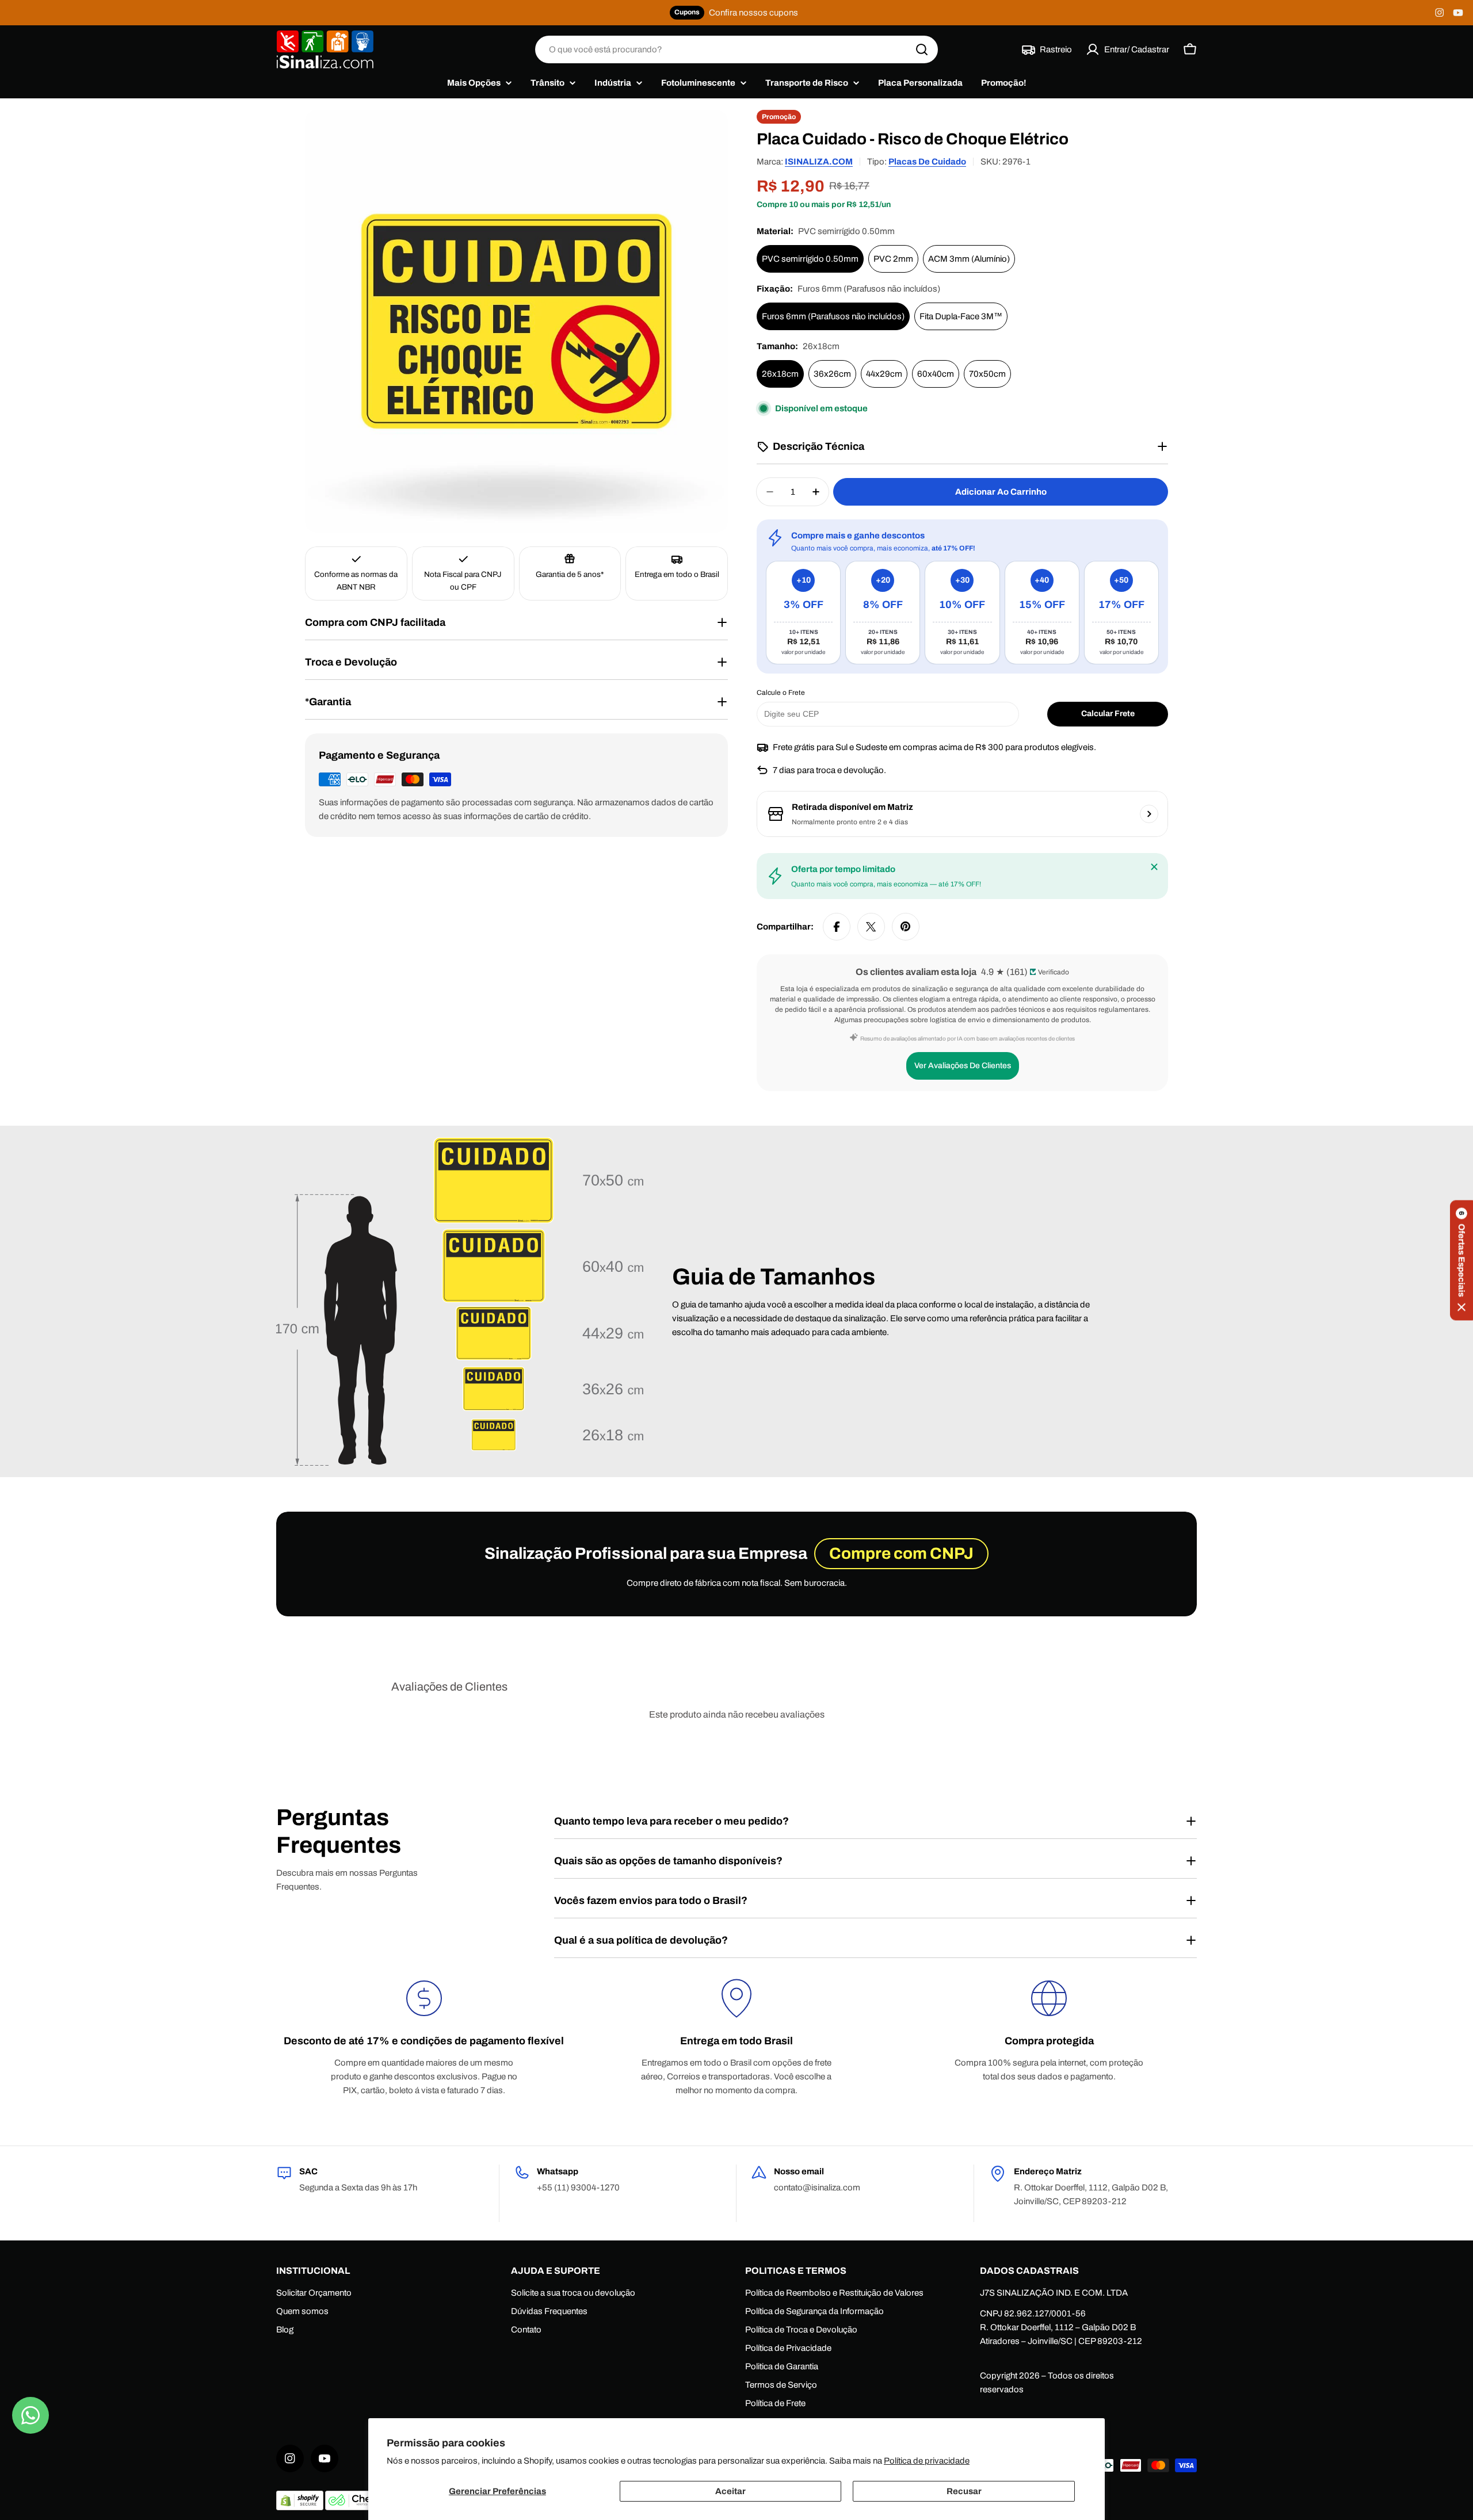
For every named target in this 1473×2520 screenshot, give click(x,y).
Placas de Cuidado (927, 162)
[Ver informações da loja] (1149, 814)
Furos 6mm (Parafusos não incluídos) (833, 316)
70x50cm (987, 374)
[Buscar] (922, 49)
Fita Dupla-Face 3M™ (961, 316)
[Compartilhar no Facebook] (837, 927)
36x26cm (832, 374)
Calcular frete (1108, 714)
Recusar (964, 2491)
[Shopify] (301, 2507)
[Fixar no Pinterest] (906, 927)
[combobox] (736, 49)
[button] (1461, 1260)
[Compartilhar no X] (871, 927)
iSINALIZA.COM (819, 162)
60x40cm (936, 374)
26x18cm (780, 374)
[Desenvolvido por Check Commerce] (357, 2507)
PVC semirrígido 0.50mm (810, 259)
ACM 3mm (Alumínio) (969, 259)
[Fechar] (1154, 867)
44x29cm (884, 374)
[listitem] (803, 613)
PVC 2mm (893, 259)
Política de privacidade (927, 2461)
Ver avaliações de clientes (963, 1066)
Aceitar (730, 2491)
